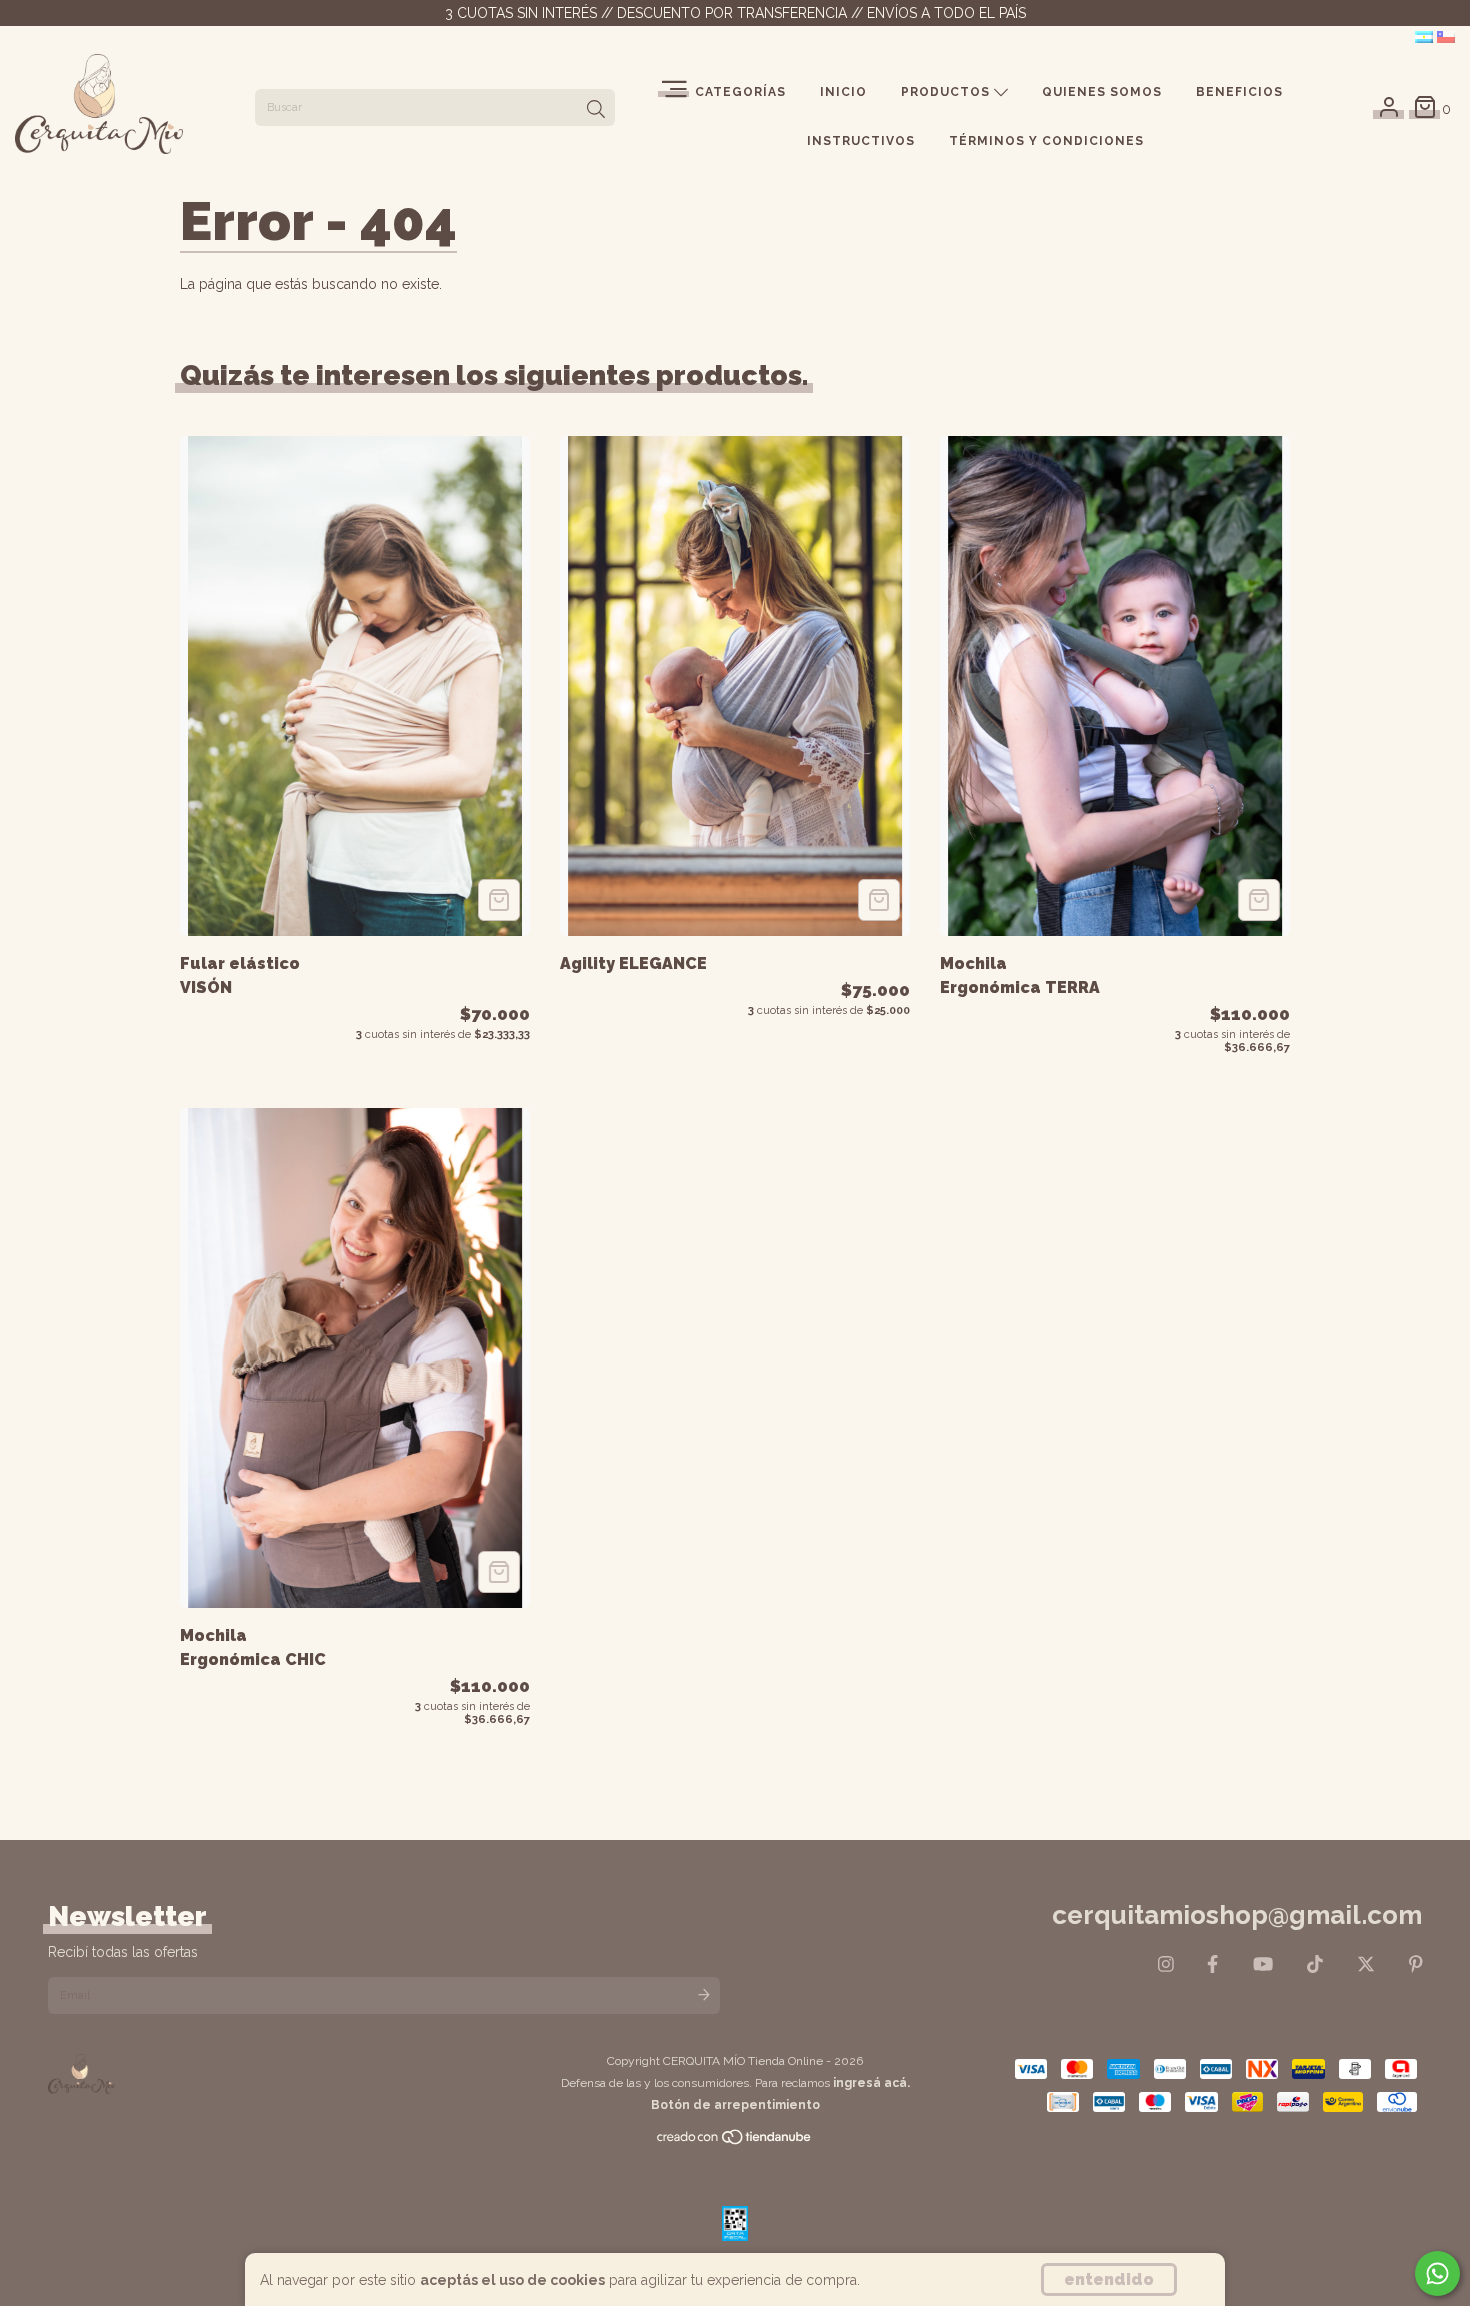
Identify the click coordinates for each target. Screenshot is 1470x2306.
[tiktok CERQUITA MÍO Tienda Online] (1315, 1964)
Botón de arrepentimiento (735, 2105)
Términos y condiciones (1046, 141)
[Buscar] (596, 110)
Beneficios (1239, 92)
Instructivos (861, 141)
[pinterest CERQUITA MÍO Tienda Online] (1416, 1964)
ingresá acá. (871, 2083)
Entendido (1109, 2279)
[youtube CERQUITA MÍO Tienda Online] (1263, 1964)
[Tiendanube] (735, 2142)
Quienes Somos (1102, 92)
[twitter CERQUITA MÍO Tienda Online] (1366, 1964)
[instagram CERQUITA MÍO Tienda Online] (1166, 1964)
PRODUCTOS (947, 92)
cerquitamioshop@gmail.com (1237, 1915)
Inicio (843, 92)
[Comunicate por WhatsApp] (1437, 2273)
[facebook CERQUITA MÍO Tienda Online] (1212, 1964)
